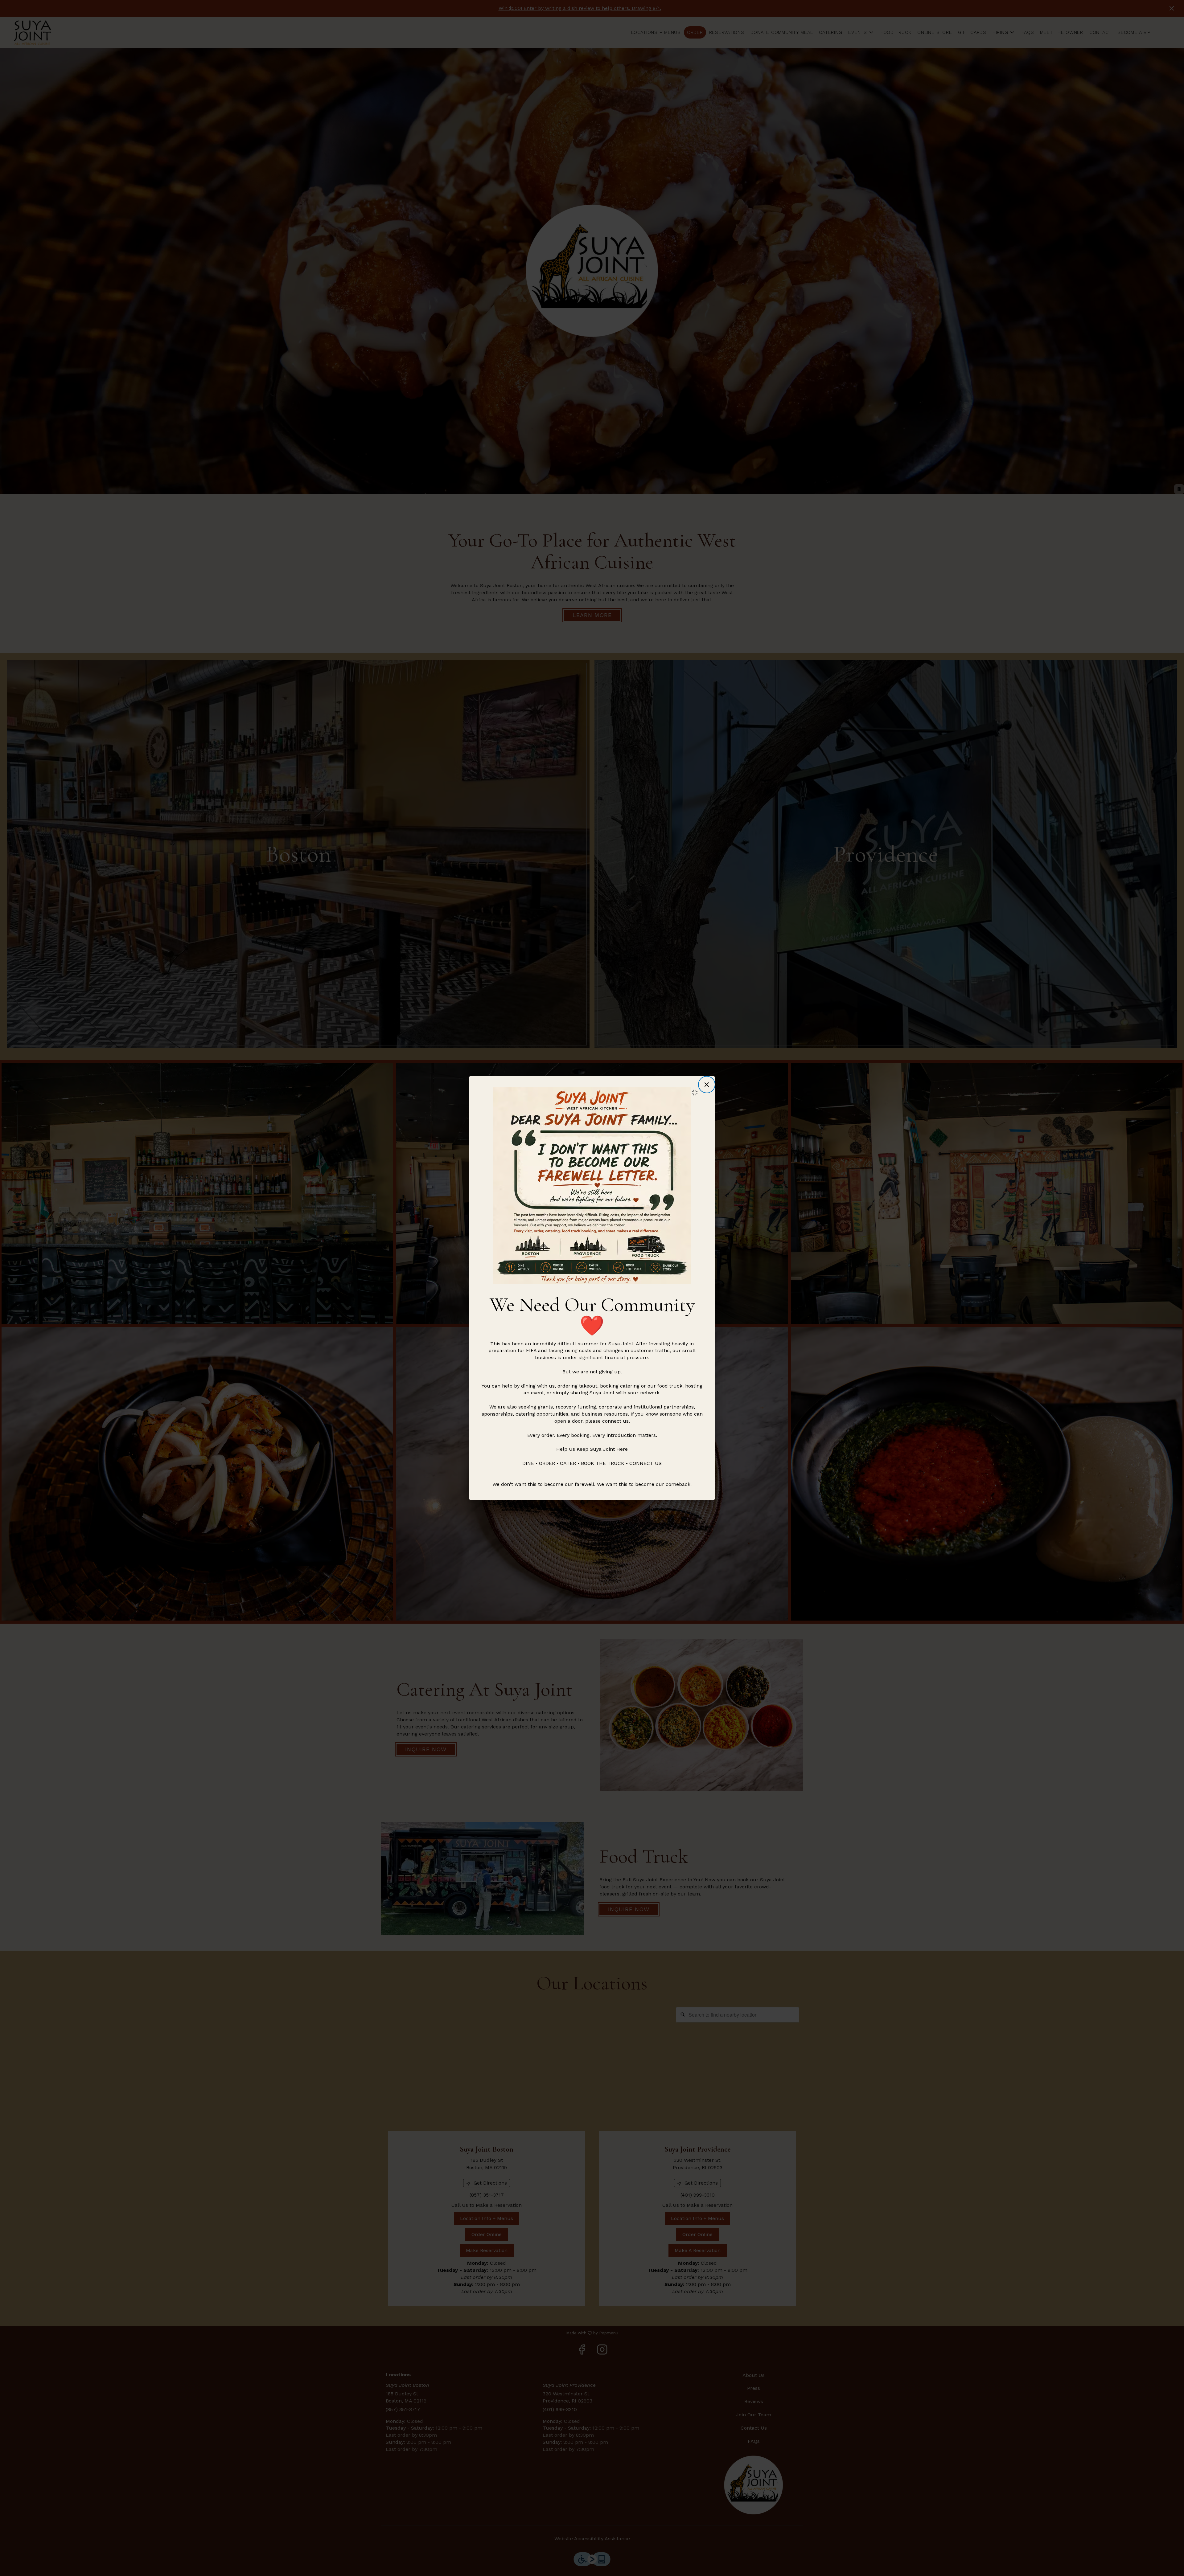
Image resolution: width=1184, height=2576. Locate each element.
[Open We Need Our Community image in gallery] (696, 1093)
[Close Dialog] (707, 1085)
